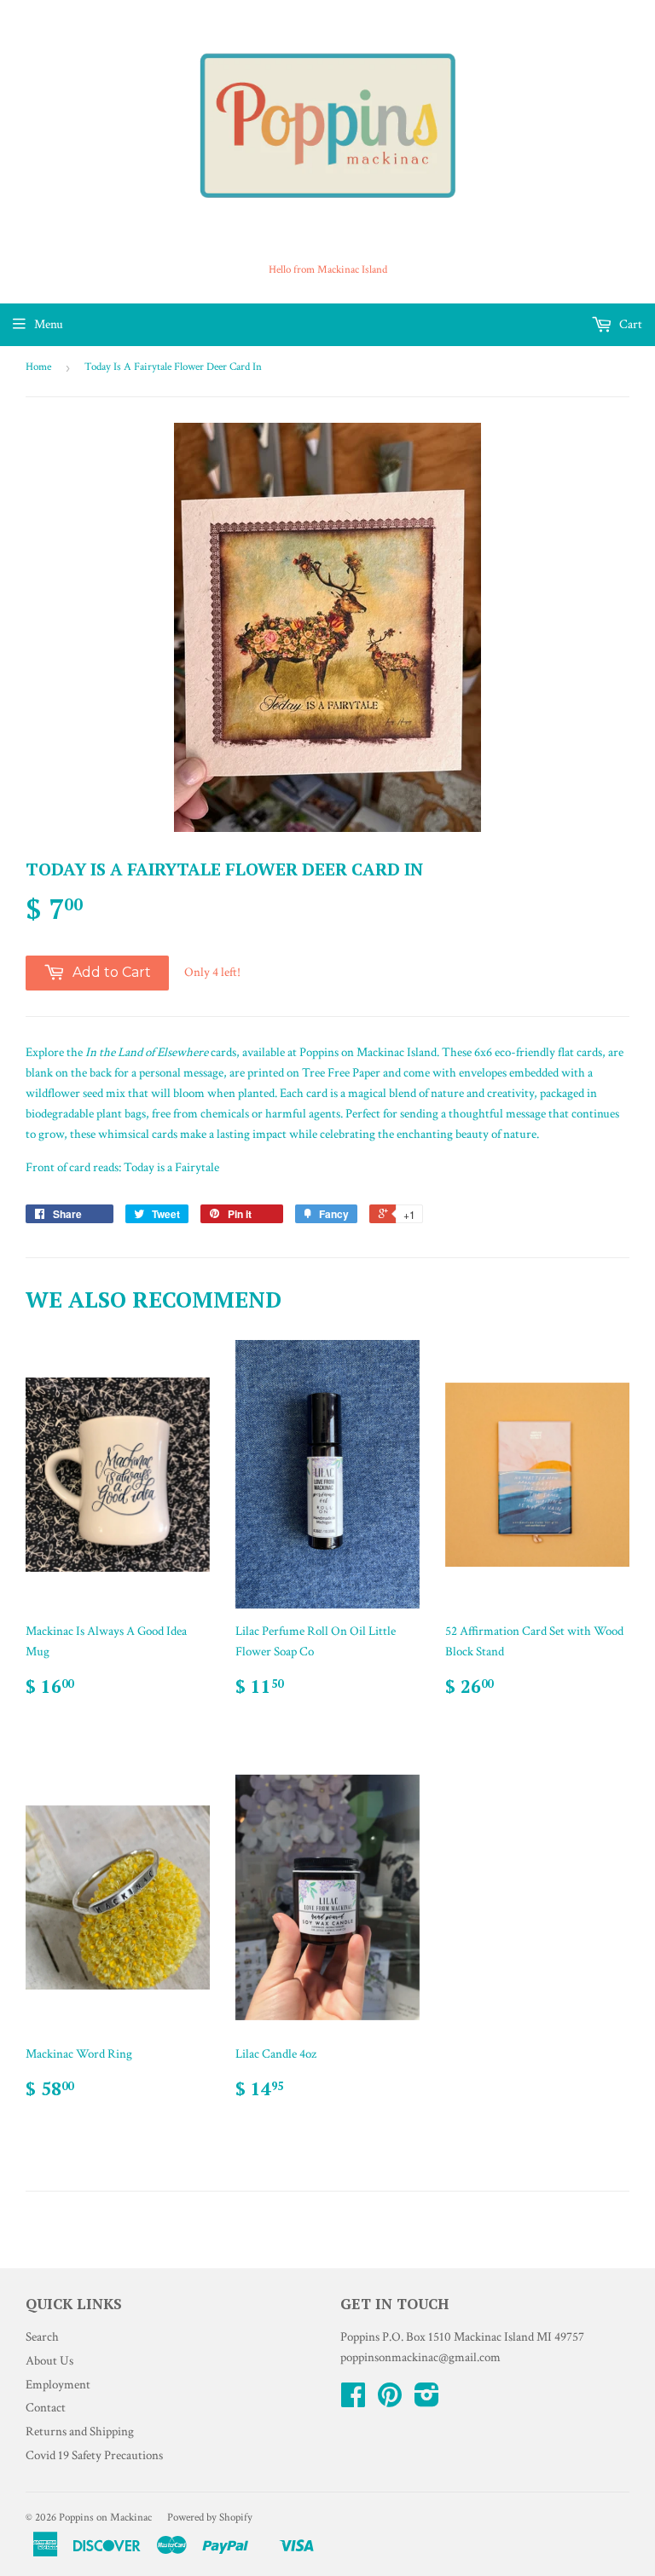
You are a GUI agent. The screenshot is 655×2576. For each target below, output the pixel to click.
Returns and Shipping (80, 2432)
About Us (49, 2361)
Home (38, 367)
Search (42, 2337)
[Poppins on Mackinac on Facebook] (353, 2401)
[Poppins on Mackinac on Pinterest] (390, 2401)
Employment (58, 2385)
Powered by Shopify (210, 2518)
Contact (46, 2408)
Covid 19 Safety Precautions (94, 2455)
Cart (629, 324)
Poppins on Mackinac (105, 2518)
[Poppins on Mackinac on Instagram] (427, 2401)
